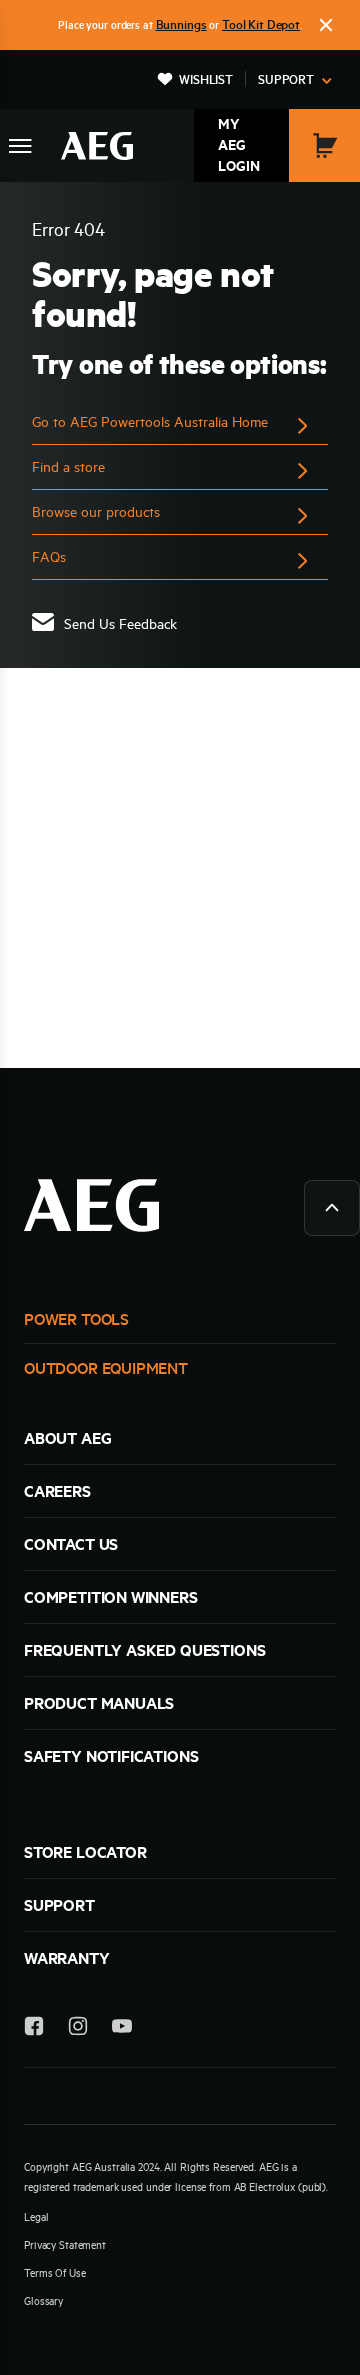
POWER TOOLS (76, 1319)
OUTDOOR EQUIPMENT (106, 1368)
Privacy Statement (65, 2245)
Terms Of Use (55, 2273)
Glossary (43, 2301)
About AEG (67, 1438)
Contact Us (71, 1544)
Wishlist (206, 79)
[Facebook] (34, 2029)
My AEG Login (239, 145)
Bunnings (181, 24)
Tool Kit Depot (261, 24)
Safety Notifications (111, 1756)
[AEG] (97, 146)
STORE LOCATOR (85, 1852)
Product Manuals (99, 1703)
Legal (36, 2217)
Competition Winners (111, 1597)
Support (286, 79)
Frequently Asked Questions (144, 1650)
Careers (57, 1491)
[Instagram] (78, 2029)
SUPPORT (59, 1905)
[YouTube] (122, 2029)
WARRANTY (67, 1958)
